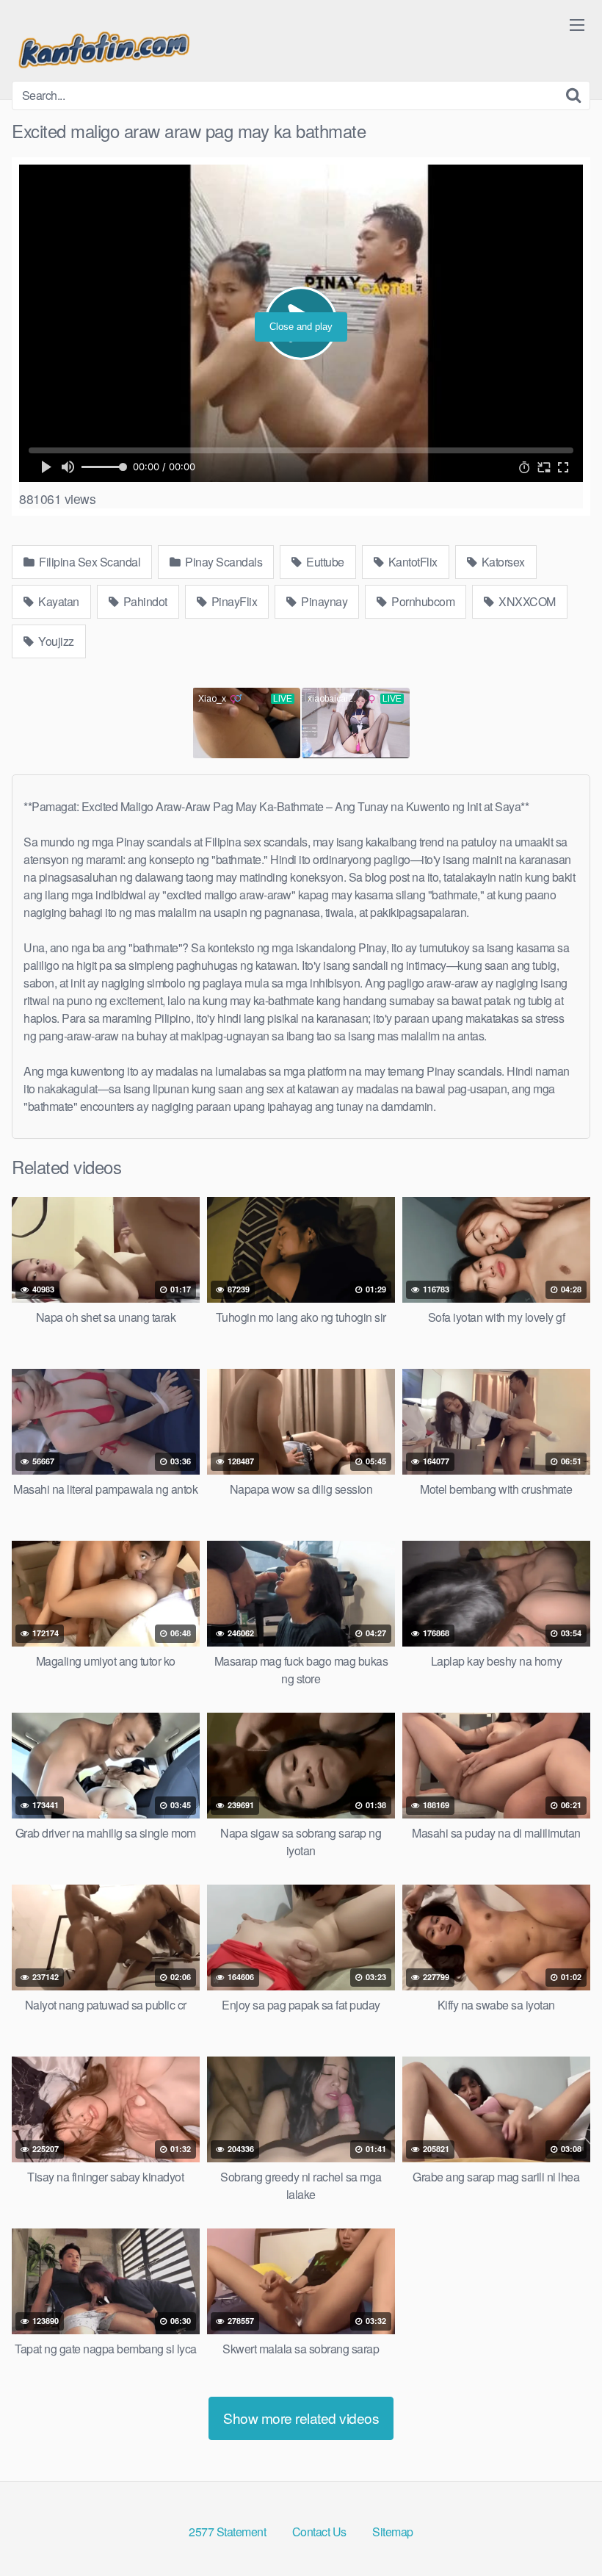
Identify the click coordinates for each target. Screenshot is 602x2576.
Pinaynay (323, 601)
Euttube (324, 562)
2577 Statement (227, 2532)
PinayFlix (233, 601)
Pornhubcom (422, 601)
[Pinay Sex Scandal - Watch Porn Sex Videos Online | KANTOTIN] (104, 46)
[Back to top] (562, 2529)
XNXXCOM (526, 601)
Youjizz (55, 641)
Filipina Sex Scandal (89, 562)
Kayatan (58, 601)
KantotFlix (411, 562)
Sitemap (393, 2532)
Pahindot (144, 601)
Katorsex (502, 562)
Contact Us (319, 2532)
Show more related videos (301, 2418)
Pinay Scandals (223, 562)
